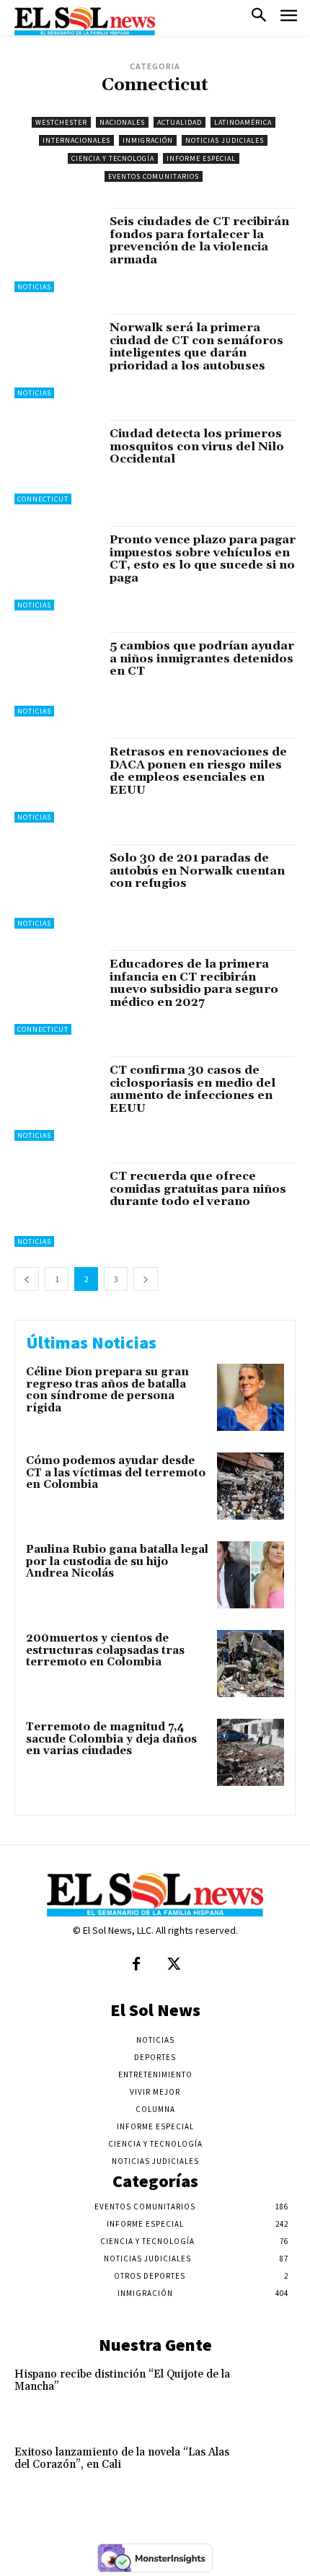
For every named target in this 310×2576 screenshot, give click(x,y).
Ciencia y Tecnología (113, 158)
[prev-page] (27, 1279)
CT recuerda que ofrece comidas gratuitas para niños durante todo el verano (198, 1189)
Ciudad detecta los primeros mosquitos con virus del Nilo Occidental (197, 446)
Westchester (61, 122)
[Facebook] (136, 1965)
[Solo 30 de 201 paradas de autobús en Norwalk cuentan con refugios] (57, 886)
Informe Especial (201, 158)
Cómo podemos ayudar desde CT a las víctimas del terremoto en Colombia (116, 1473)
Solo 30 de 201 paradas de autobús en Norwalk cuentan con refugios (197, 871)
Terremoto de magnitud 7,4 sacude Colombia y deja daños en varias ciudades (111, 1739)
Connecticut (43, 499)
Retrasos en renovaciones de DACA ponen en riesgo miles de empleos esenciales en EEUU (198, 771)
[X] (174, 1965)
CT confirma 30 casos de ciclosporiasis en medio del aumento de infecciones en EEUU (192, 1089)
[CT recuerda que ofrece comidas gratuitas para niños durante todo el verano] (57, 1205)
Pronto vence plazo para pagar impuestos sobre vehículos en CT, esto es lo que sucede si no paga (203, 559)
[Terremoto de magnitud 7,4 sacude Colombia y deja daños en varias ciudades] (251, 1752)
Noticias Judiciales (225, 140)
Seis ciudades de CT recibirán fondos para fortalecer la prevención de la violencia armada (199, 241)
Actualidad (180, 122)
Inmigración (148, 140)
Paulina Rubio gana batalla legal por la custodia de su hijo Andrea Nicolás (117, 1561)
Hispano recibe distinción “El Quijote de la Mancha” (122, 2380)
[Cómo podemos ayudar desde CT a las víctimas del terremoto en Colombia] (251, 1486)
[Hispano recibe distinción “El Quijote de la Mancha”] (267, 2394)
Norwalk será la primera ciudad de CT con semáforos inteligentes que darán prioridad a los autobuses (196, 347)
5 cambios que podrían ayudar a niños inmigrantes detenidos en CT (202, 658)
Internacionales (76, 140)
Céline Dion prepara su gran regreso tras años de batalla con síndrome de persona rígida (107, 1390)
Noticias (34, 287)
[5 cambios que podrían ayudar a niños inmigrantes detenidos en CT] (57, 674)
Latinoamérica (243, 122)
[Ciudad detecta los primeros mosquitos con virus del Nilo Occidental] (57, 462)
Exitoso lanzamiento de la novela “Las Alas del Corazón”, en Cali (122, 2458)
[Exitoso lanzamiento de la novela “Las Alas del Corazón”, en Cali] (267, 2472)
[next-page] (146, 1279)
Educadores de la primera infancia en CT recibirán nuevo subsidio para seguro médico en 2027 (194, 983)
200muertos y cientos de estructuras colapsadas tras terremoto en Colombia (105, 1650)
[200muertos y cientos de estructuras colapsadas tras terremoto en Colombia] (251, 1664)
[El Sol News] (85, 21)
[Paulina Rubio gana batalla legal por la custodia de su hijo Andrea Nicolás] (251, 1575)
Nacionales (122, 122)
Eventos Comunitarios (154, 176)
